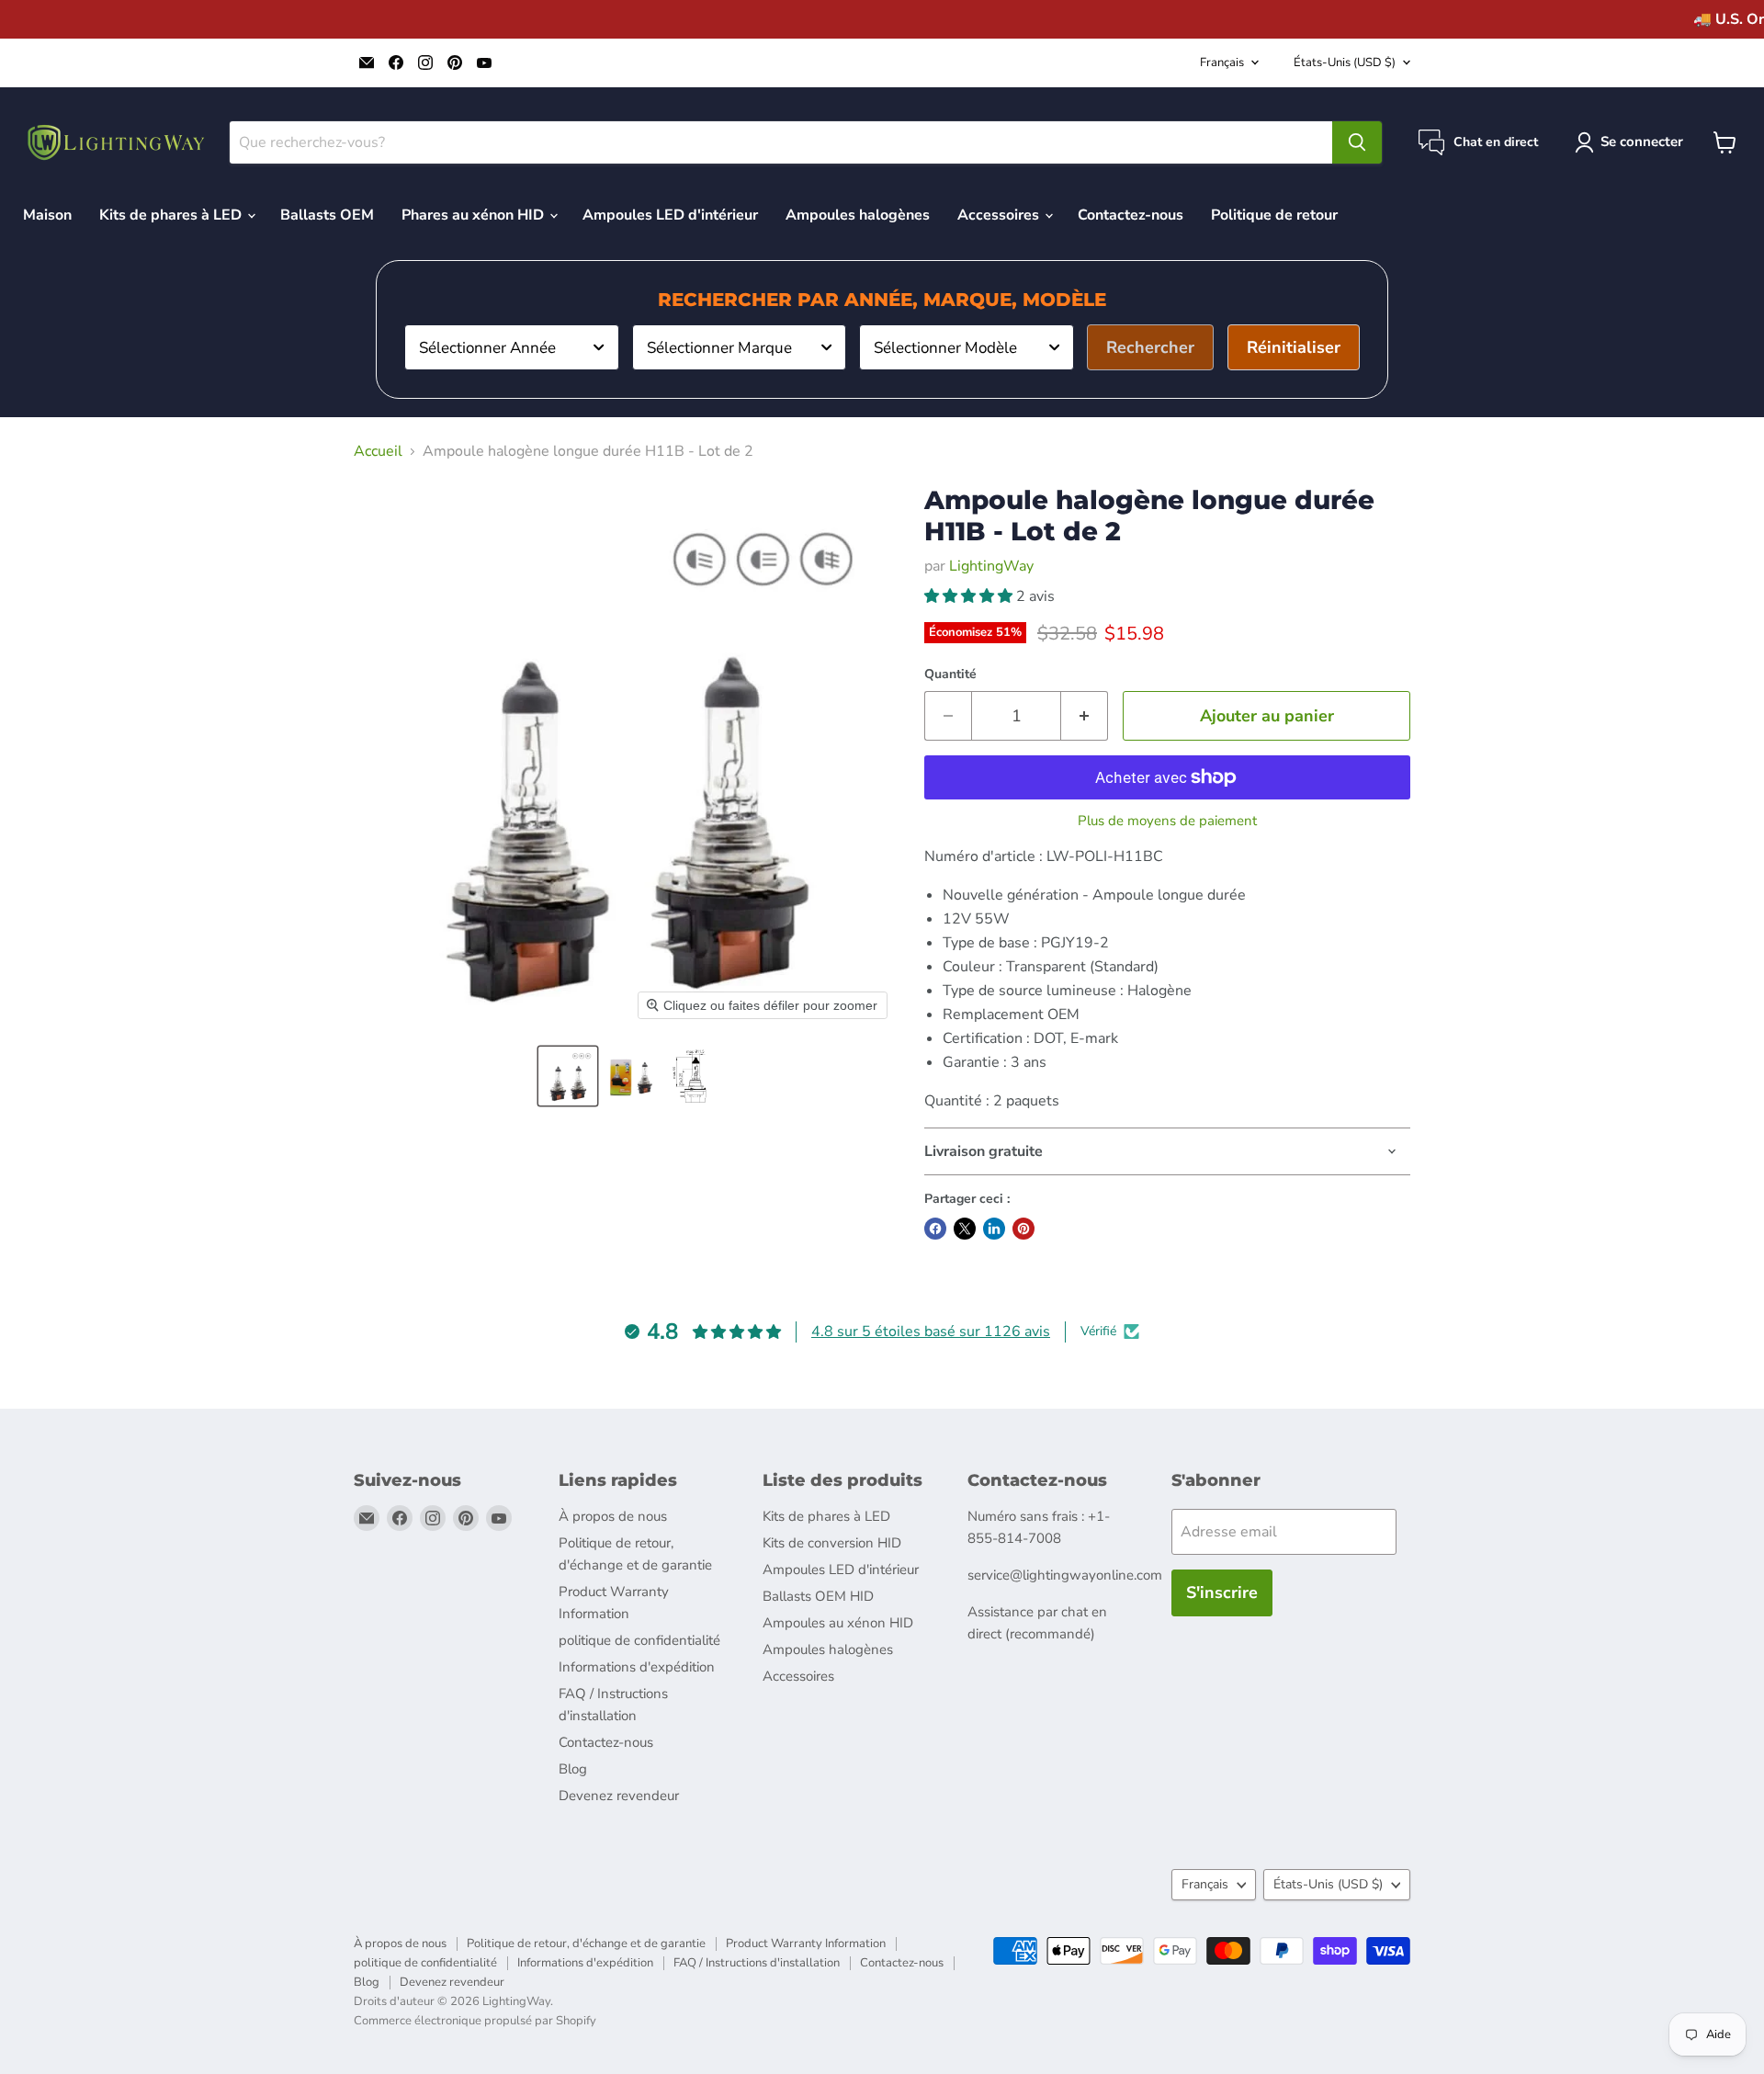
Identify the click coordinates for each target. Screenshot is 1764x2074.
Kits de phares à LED (172, 215)
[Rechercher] (1357, 142)
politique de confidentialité (639, 1640)
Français (1222, 62)
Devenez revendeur (619, 1796)
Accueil (378, 451)
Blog (573, 1769)
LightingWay (991, 566)
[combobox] (512, 347)
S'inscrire (1222, 1592)
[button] (568, 1076)
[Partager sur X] (965, 1229)
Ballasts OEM (327, 215)
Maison (47, 215)
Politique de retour (1274, 215)
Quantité (950, 674)
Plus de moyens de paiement (1167, 821)
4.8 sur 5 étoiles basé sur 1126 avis (931, 1332)
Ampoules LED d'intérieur (670, 215)
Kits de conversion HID (832, 1543)
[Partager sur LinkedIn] (994, 1229)
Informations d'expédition (637, 1667)
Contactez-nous (1131, 215)
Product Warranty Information (806, 1944)
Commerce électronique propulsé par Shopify (475, 2021)
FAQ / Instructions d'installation (757, 1963)
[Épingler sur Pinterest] (1023, 1229)
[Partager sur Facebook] (935, 1229)
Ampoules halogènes (858, 215)
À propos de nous (613, 1516)
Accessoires (1000, 215)
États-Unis (1345, 62)
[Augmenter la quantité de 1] (1085, 716)
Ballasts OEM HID (818, 1596)
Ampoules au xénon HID (838, 1623)
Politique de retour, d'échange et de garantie (586, 1944)
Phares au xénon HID (475, 215)
